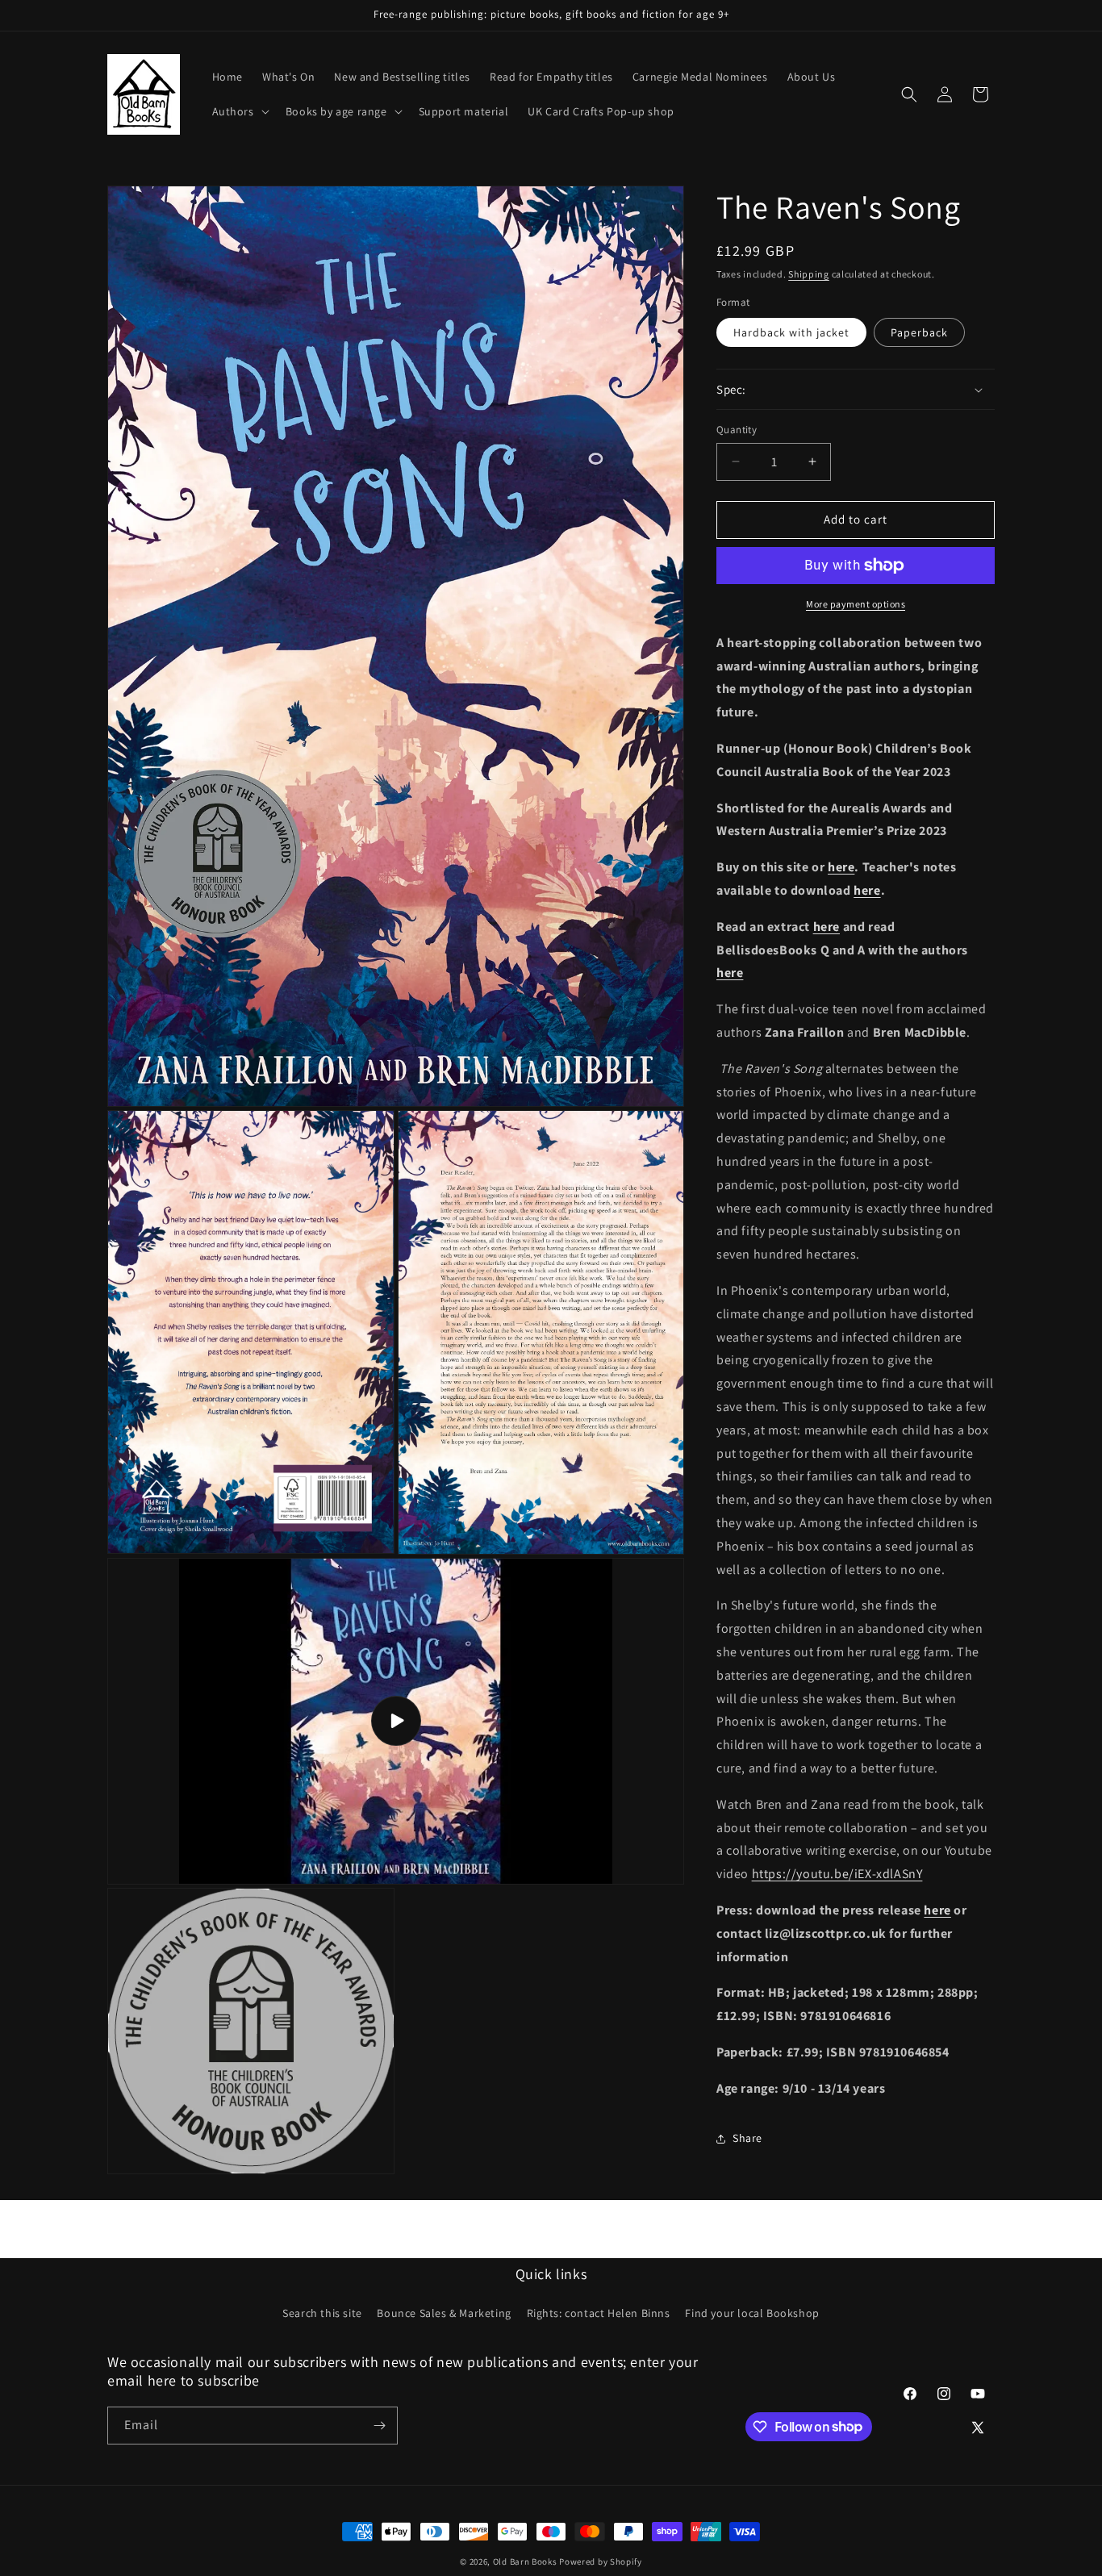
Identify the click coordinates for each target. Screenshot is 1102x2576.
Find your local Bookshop (752, 2314)
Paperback (919, 332)
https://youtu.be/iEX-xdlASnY (837, 1874)
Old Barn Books (525, 2561)
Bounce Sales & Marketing (444, 2314)
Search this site (322, 2314)
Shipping (809, 274)
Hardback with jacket (791, 332)
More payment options (856, 604)
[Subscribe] (379, 2426)
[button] (239, 111)
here (841, 867)
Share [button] (747, 2138)
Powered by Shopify (601, 2561)
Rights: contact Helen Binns (599, 2314)
